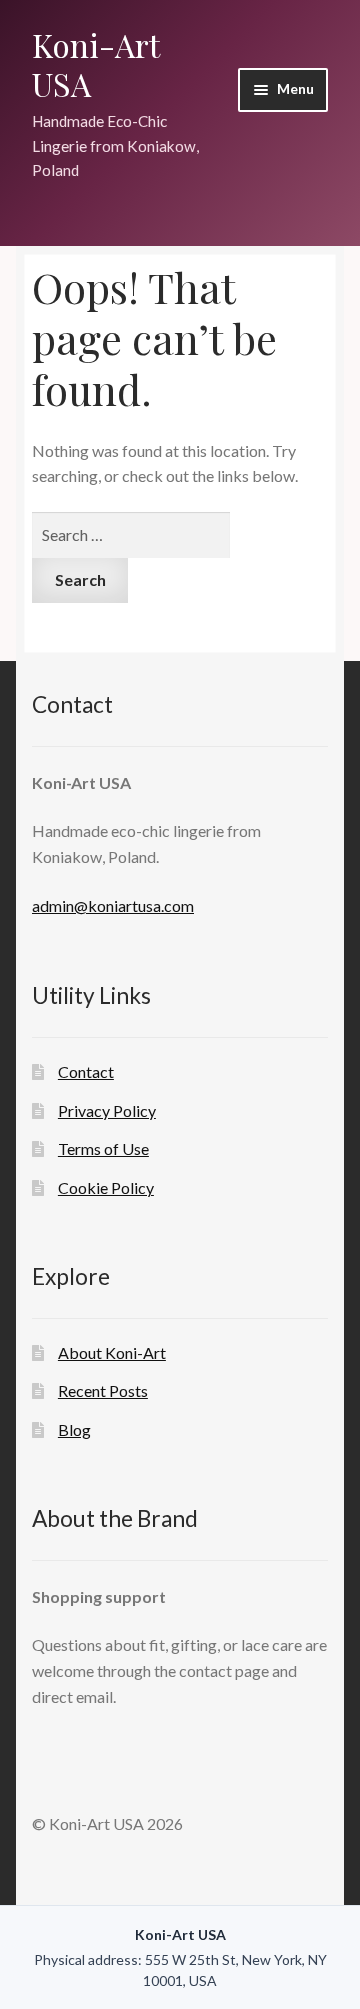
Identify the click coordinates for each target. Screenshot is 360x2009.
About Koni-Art (112, 1352)
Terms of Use (103, 1148)
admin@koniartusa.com (113, 905)
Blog (74, 1429)
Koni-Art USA (95, 64)
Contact (86, 1071)
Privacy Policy (107, 1110)
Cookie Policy (106, 1187)
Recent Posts (103, 1390)
